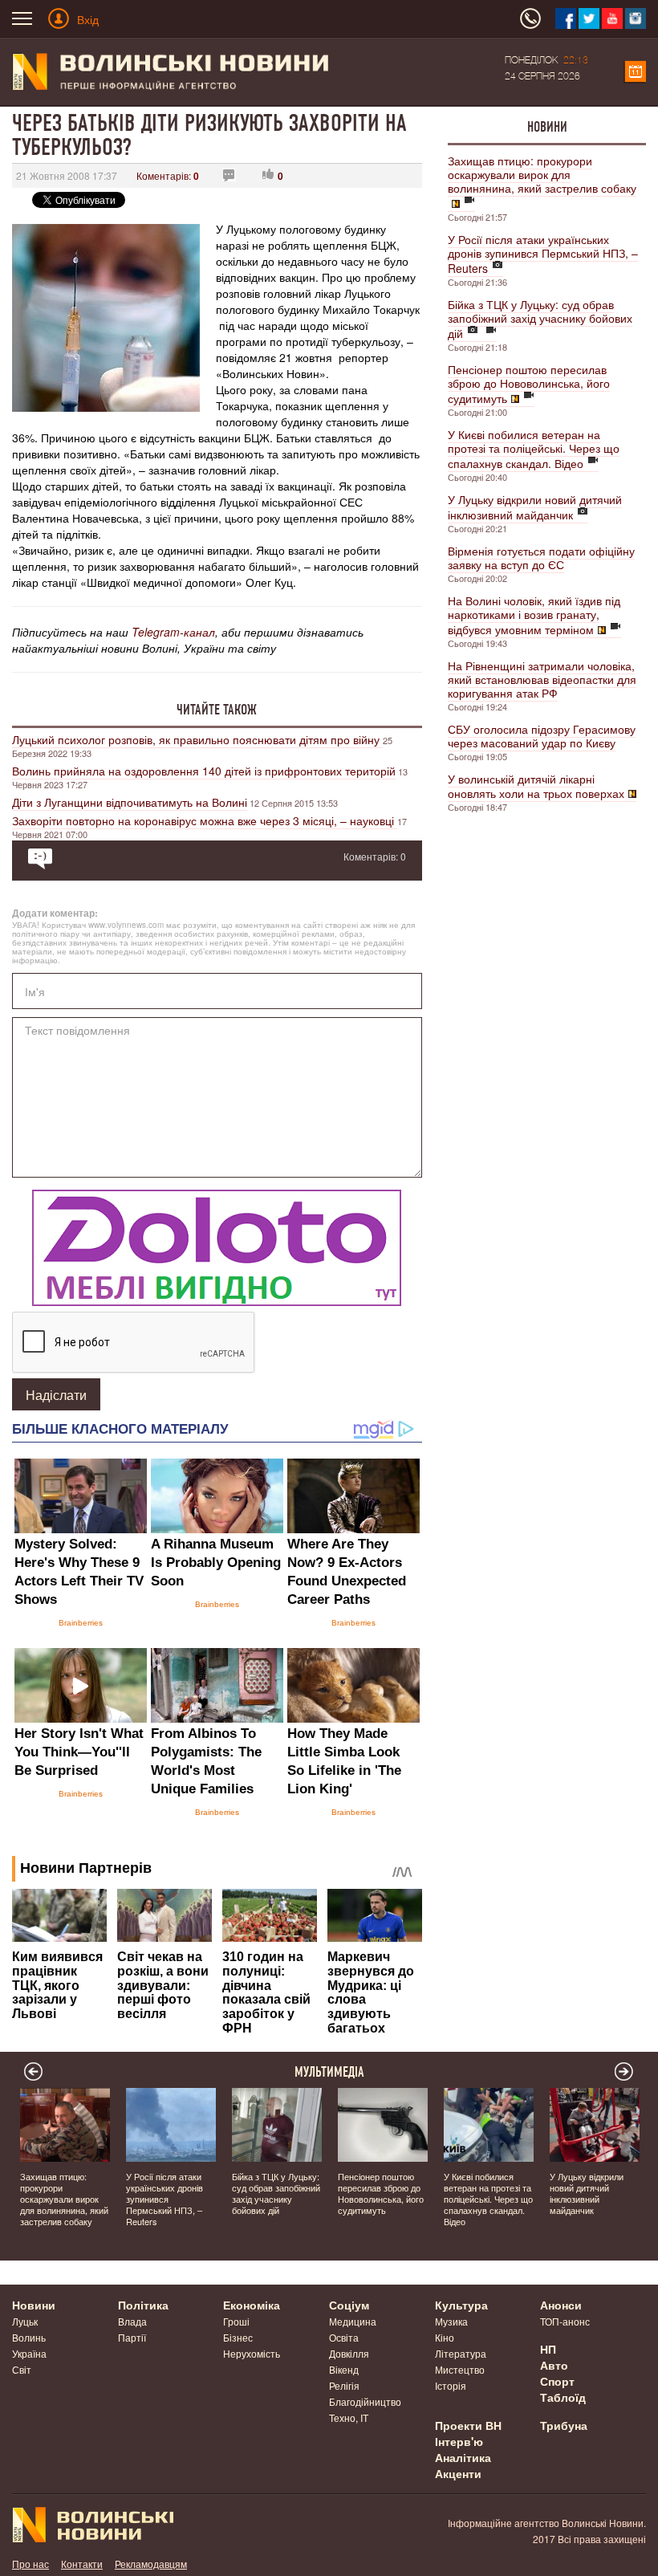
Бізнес (238, 2337)
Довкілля (349, 2353)
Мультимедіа (329, 2072)
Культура (461, 2305)
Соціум (349, 2305)
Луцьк (25, 2321)
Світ (22, 2369)
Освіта (344, 2337)
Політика (143, 2305)
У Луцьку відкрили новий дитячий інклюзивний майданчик (535, 507)
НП (548, 2349)
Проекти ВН (468, 2425)
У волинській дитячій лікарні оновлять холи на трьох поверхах (536, 786)
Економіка (252, 2305)
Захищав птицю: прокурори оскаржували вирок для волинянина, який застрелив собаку (542, 174)
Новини (547, 127)
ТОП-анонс (565, 2321)
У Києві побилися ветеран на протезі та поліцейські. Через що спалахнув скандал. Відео (534, 449)
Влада (132, 2321)
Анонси (561, 2305)
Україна (29, 2353)
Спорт (557, 2381)
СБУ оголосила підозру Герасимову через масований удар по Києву (542, 736)
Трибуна (564, 2425)
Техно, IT (349, 2417)
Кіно (445, 2337)
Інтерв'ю (459, 2441)
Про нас (30, 2564)
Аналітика (463, 2457)
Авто (554, 2365)
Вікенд (344, 2369)
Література (461, 2353)
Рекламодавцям (151, 2564)
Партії (132, 2337)
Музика (451, 2321)
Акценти (458, 2473)
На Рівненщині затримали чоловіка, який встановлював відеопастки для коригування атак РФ (542, 679)
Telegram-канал (173, 632)
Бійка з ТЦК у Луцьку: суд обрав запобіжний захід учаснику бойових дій (540, 319)
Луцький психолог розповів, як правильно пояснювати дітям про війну (197, 739)
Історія (451, 2385)
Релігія (344, 2385)
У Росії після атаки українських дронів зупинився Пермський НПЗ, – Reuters (543, 254)
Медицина (353, 2321)
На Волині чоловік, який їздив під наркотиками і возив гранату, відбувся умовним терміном (534, 615)
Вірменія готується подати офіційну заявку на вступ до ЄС (541, 558)
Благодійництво (365, 2401)
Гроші (236, 2321)
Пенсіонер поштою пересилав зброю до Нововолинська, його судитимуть (529, 384)
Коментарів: (168, 175)
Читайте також (217, 710)
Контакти (82, 2564)
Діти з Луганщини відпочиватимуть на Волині (130, 802)
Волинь (29, 2337)
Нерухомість (252, 2353)
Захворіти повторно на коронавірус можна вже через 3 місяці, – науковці (205, 820)
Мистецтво (460, 2369)
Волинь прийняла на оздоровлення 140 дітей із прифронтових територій (204, 771)
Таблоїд (563, 2397)
